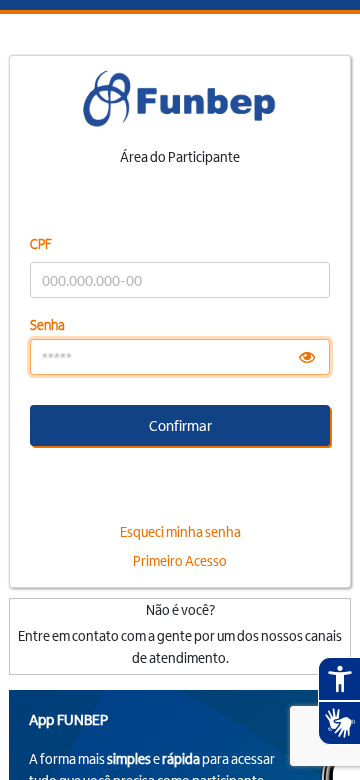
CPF (41, 243)
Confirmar (180, 425)
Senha (47, 324)
